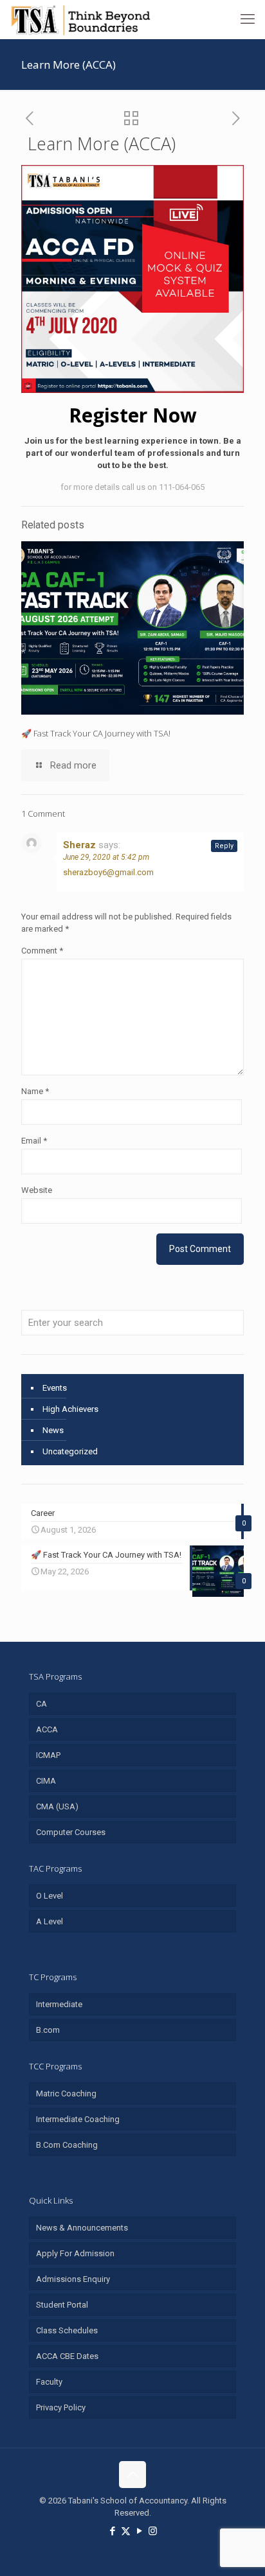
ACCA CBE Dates (67, 2356)
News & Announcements (82, 2228)
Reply (224, 846)
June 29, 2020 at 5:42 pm (106, 857)
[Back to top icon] (132, 2475)
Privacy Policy (61, 2407)
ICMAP (48, 1755)
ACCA (47, 1729)
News (53, 1430)
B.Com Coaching (67, 2145)
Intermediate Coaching (78, 2119)
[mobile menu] (248, 19)
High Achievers (70, 1409)
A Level (50, 1921)
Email (34, 1141)
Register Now (133, 415)
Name (35, 1091)
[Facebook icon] (112, 2531)
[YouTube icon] (139, 2531)
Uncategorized (70, 1451)
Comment (42, 951)
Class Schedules (67, 2330)
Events (55, 1388)
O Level (50, 1896)
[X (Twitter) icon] (126, 2531)
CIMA (46, 1781)
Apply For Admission (75, 2253)
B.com (48, 2030)
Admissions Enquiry (73, 2279)
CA (41, 1704)
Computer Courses (71, 1832)
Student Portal (62, 2305)
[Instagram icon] (153, 2531)
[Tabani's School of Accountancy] (80, 19)
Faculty (49, 2382)
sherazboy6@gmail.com (108, 872)
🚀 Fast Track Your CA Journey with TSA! (96, 733)
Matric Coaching (66, 2093)
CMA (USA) (57, 1806)
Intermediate (59, 2004)
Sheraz (79, 845)
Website (37, 1190)
